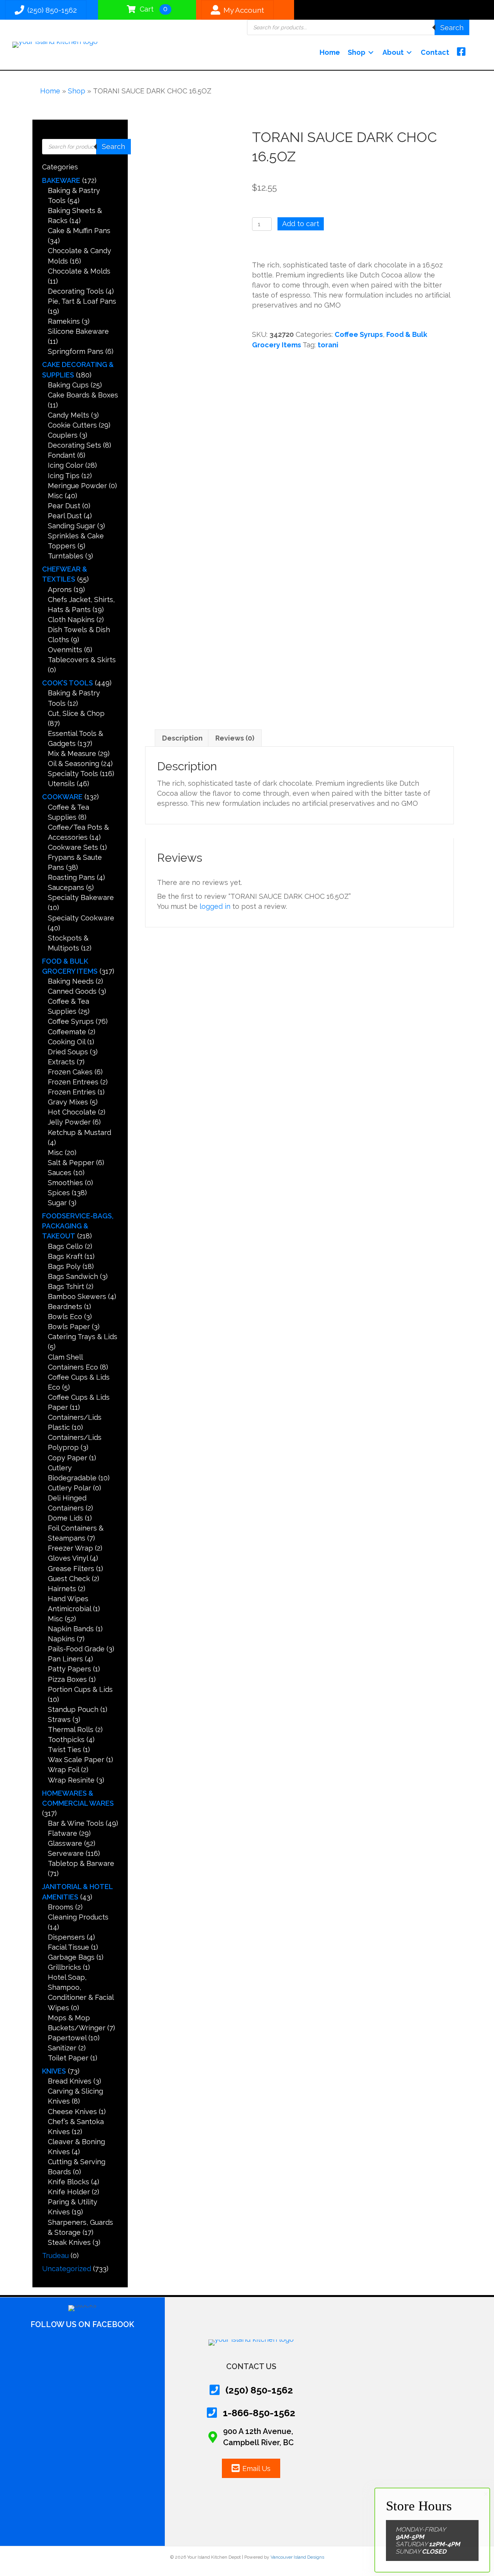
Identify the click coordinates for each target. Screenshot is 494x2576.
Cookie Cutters (72, 425)
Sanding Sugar (72, 526)
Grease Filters (71, 1569)
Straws (59, 1719)
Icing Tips (64, 476)
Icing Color (66, 465)
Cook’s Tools (68, 683)
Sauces (60, 1173)
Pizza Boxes (67, 1679)
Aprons (60, 589)
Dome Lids (65, 1518)
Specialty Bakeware (81, 897)
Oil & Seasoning (74, 764)
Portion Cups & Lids (80, 1689)
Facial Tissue (69, 1947)
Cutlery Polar (69, 1488)
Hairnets (62, 1589)
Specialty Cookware (81, 918)
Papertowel (67, 2038)
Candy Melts (69, 415)
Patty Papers (69, 1669)
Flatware (63, 1833)
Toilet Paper (68, 2058)
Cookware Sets (73, 847)
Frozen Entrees (73, 1082)
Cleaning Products (78, 1917)
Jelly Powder (69, 1122)
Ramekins (64, 321)
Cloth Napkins (71, 620)
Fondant (62, 455)
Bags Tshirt (66, 1286)
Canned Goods (72, 991)
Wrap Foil (63, 1770)
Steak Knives (69, 2242)
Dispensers (66, 1937)
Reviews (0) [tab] (235, 738)
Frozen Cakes (70, 1072)
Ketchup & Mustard (80, 1132)
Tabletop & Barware (81, 1863)
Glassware (65, 1843)
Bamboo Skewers (77, 1296)
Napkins (61, 1639)
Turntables (66, 556)
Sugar (57, 1203)
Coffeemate (67, 1032)
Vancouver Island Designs (297, 2557)
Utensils (61, 784)
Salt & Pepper (71, 1163)
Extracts (61, 1062)
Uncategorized (67, 2269)
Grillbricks (64, 1967)
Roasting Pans (71, 877)
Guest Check (69, 1579)
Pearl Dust (65, 516)
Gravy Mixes (68, 1102)
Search (452, 28)
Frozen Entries (72, 1092)
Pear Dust (64, 506)
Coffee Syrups (71, 1021)
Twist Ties (64, 1750)
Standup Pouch (73, 1709)
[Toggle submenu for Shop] (371, 52)
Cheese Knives (72, 2112)
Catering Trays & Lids (83, 1337)
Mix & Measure (72, 754)
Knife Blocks (69, 2182)
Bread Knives (70, 2081)
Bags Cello (65, 1246)
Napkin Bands (71, 1629)
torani (328, 345)
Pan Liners (65, 1659)
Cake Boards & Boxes (83, 395)
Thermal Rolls (71, 1729)
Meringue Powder (77, 486)
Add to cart (301, 224)
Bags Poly (64, 1266)
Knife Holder (69, 2192)
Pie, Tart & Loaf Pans (82, 301)
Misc (55, 496)
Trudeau (55, 2255)
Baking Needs (71, 981)
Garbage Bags (71, 1957)
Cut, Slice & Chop (76, 713)
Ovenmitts (65, 650)
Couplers (63, 435)
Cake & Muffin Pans (79, 231)
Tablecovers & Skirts (82, 660)
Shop (77, 91)
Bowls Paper (69, 1327)
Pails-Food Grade (76, 1649)
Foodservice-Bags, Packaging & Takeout (78, 1226)
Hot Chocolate (72, 1112)
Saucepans (66, 887)
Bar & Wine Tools (76, 1823)
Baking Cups (68, 385)
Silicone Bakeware (78, 331)
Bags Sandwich (73, 1276)
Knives (54, 2071)
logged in (215, 906)
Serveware (66, 1853)
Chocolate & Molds (79, 271)
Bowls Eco (65, 1317)
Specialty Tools (73, 774)
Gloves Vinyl (68, 1558)
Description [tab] (182, 738)
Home (50, 91)
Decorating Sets (74, 445)
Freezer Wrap (70, 1548)
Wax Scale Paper (76, 1760)
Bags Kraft (65, 1256)
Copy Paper (68, 1458)
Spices (59, 1193)
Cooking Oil (67, 1042)
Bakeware (61, 180)
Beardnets (65, 1307)
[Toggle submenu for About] (409, 52)
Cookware (62, 797)
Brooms (61, 1907)
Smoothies (65, 1183)
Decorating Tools (76, 291)
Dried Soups (68, 1052)
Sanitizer (62, 2048)
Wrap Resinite (71, 1780)
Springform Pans (76, 351)
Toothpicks (66, 1740)
